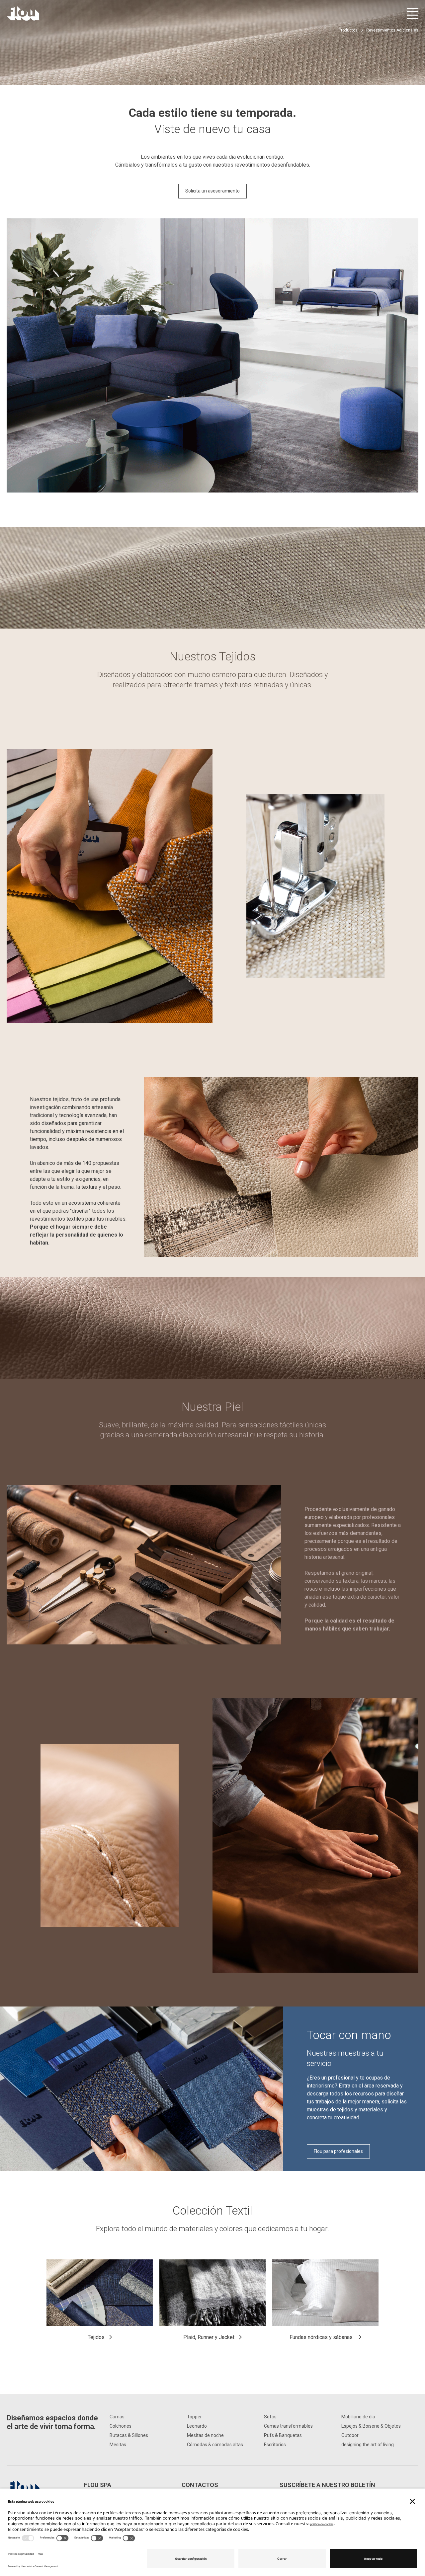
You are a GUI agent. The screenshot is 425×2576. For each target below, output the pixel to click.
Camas (117, 2417)
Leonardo (197, 2426)
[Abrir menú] (413, 13)
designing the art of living (368, 2445)
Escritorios (275, 2445)
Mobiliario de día (358, 2417)
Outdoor (350, 2435)
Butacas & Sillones (129, 2435)
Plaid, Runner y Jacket (209, 2337)
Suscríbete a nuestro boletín (327, 2485)
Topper (194, 2417)
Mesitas (118, 2445)
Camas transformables (288, 2426)
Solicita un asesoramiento (212, 191)
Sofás (270, 2417)
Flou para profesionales (338, 2151)
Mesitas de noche (205, 2435)
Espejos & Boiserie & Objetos (371, 2426)
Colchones (121, 2426)
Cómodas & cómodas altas (215, 2445)
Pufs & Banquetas (283, 2435)
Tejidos (96, 2337)
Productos (348, 30)
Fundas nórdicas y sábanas (322, 2337)
